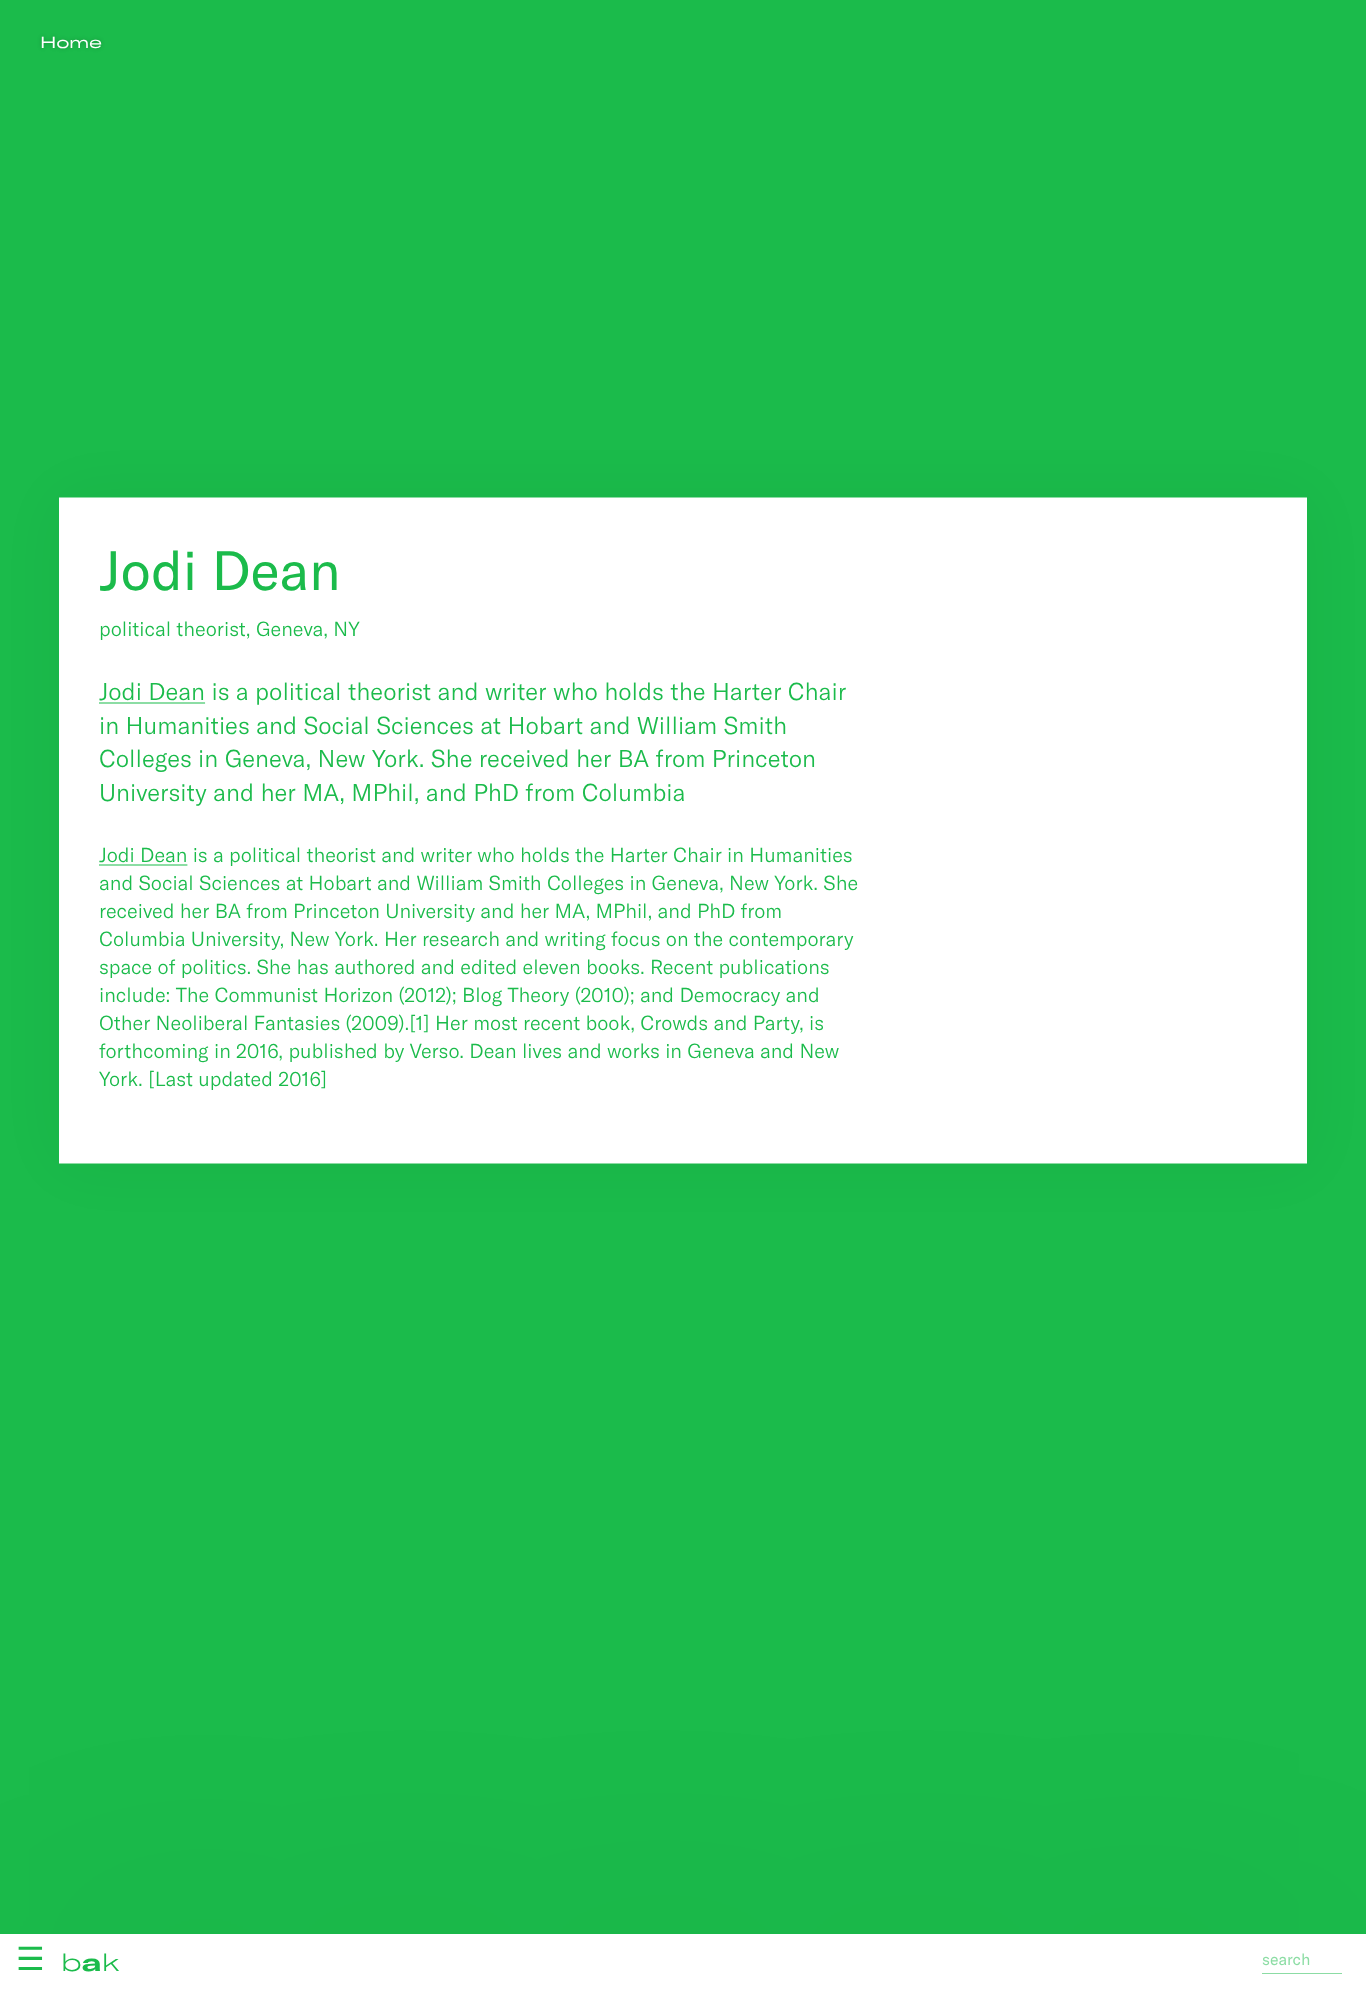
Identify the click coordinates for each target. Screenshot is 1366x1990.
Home (71, 42)
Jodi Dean (152, 690)
